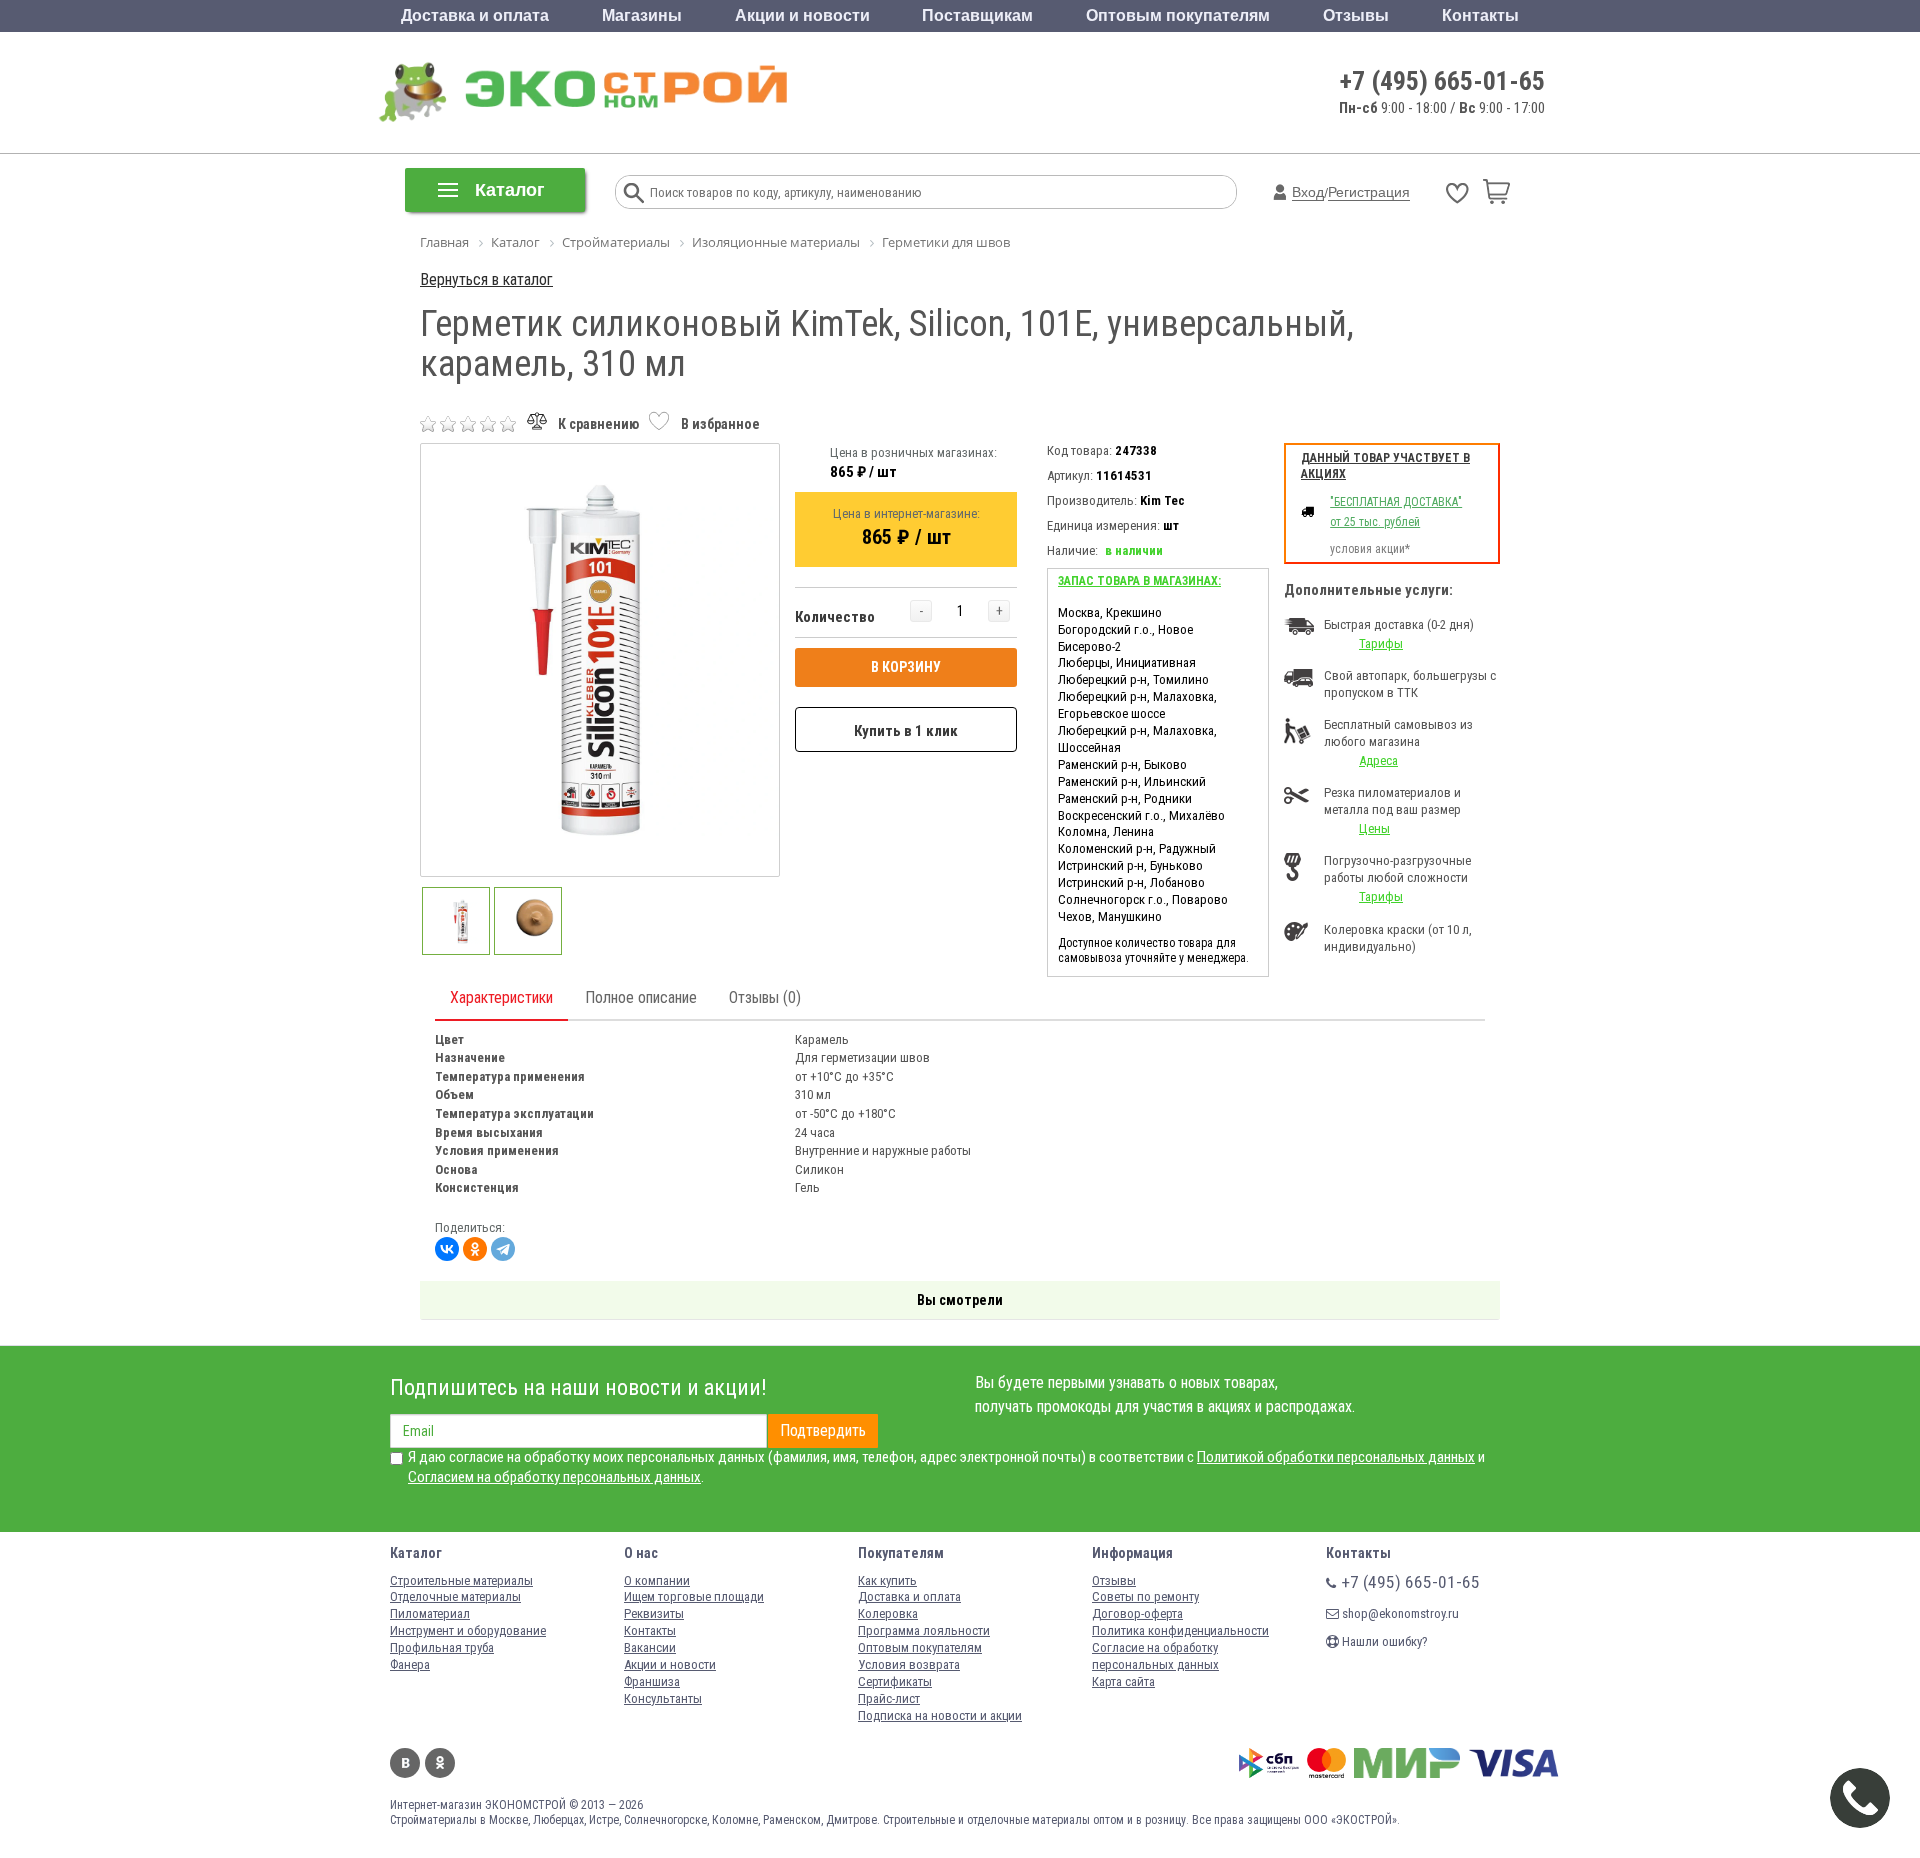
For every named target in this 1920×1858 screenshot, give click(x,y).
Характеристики (501, 997)
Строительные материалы (461, 1580)
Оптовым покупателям (1178, 15)
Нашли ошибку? (1383, 1641)
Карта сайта (1123, 1681)
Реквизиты (654, 1613)
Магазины (642, 15)
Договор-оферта (1137, 1613)
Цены (1374, 828)
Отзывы (1356, 15)
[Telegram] (503, 1249)
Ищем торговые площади (694, 1596)
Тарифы (1381, 643)
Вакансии (650, 1647)
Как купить (887, 1580)
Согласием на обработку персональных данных (554, 1477)
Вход (1308, 192)
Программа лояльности (924, 1630)
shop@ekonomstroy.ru (1399, 1613)
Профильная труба (442, 1647)
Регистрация (1369, 192)
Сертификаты (895, 1681)
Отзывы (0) (765, 997)
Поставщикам (977, 15)
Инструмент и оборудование (468, 1630)
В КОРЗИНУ (906, 667)
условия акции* (1370, 549)
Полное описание (641, 997)
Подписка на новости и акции (940, 1715)
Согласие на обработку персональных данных (1155, 1656)
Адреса (1378, 760)
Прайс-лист (889, 1698)
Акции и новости (802, 15)
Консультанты (663, 1698)
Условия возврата (909, 1664)
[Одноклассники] (475, 1249)
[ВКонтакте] (447, 1249)
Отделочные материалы (455, 1596)
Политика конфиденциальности (1180, 1630)
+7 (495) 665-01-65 (1442, 81)
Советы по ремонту (1145, 1596)
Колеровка (888, 1613)
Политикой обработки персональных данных (1336, 1457)
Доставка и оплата (475, 15)
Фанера (410, 1664)
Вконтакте (405, 1763)
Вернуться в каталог (486, 279)
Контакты (1480, 15)
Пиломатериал (430, 1613)
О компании (657, 1580)
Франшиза (652, 1681)
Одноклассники (440, 1763)
